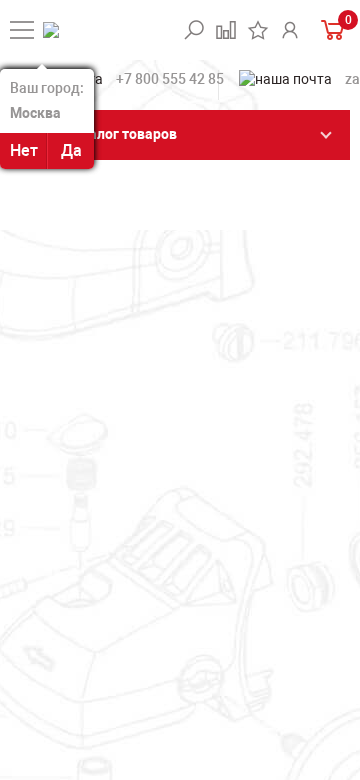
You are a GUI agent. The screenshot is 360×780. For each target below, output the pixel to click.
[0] (330, 29)
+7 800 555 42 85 (170, 79)
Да (71, 150)
